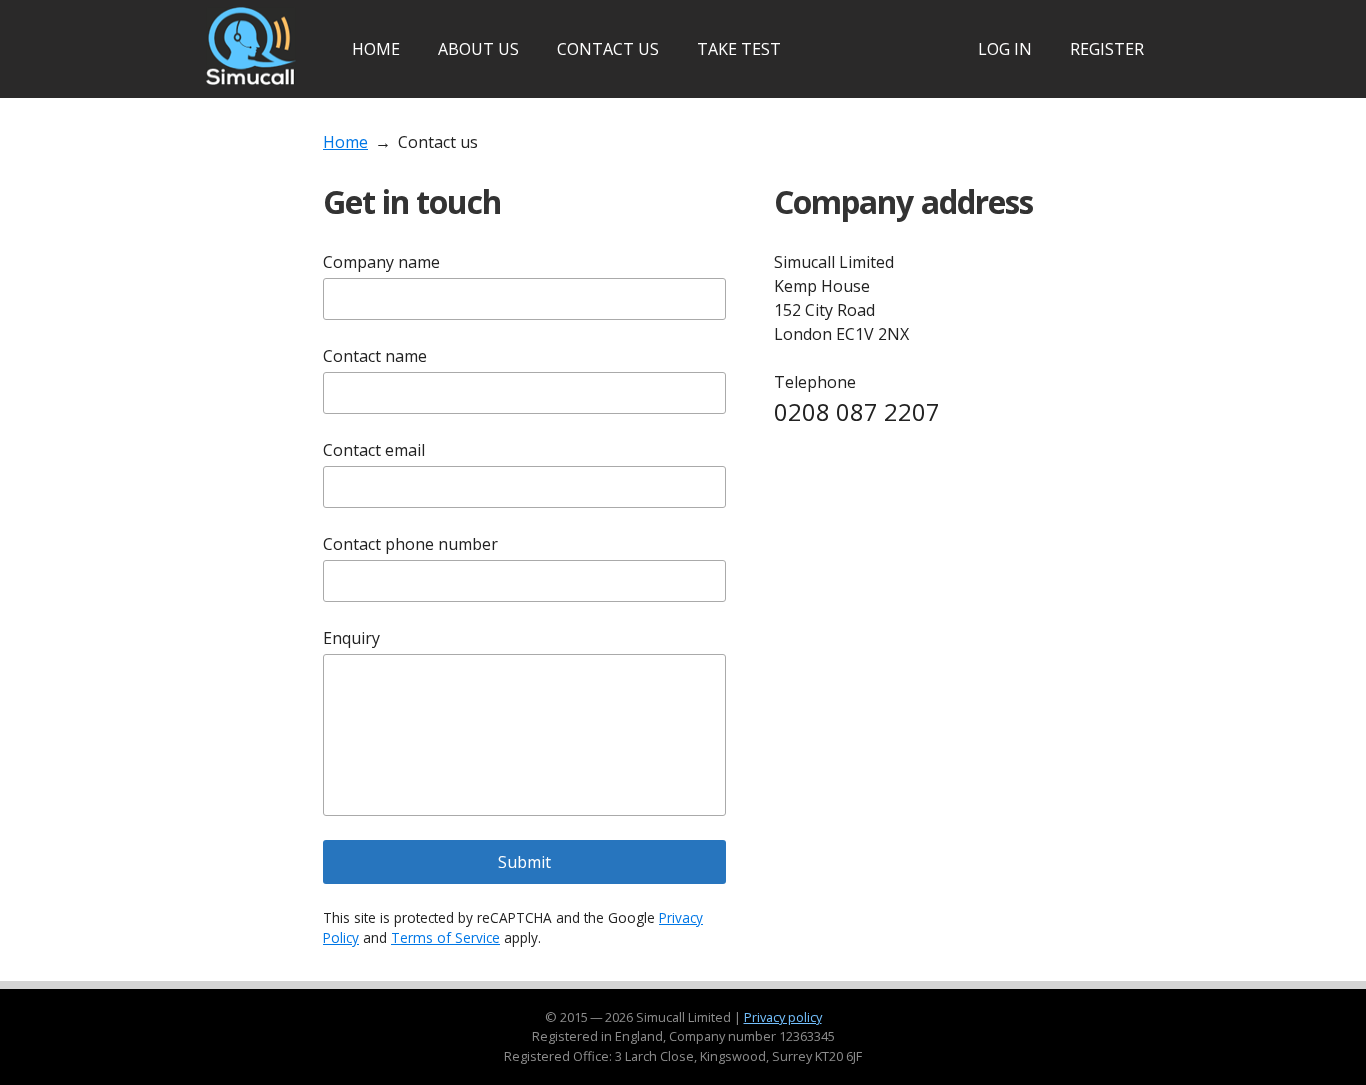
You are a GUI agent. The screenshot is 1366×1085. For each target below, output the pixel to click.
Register (1107, 49)
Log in (1005, 49)
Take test (739, 49)
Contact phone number (410, 544)
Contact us (608, 49)
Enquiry (351, 638)
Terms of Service (445, 937)
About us (478, 49)
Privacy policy (783, 1017)
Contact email (374, 450)
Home (376, 49)
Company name (381, 262)
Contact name (375, 356)
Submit (524, 862)
